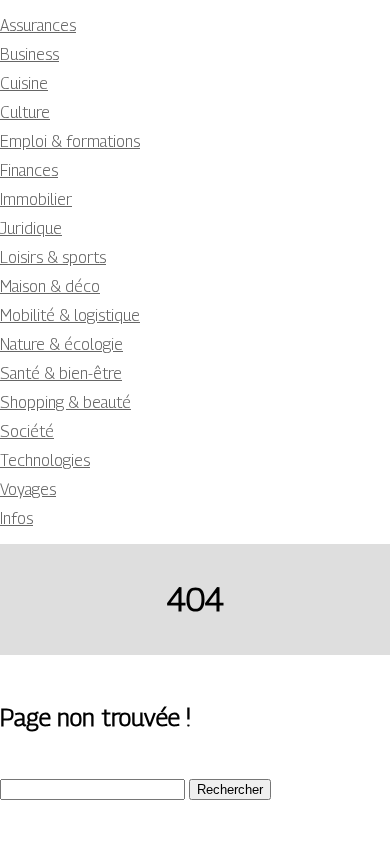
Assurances (38, 25)
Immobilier (36, 199)
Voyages (28, 489)
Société (27, 431)
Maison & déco (50, 286)
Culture (25, 112)
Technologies (45, 460)
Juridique (31, 228)
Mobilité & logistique (70, 315)
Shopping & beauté (65, 402)
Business (29, 54)
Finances (29, 170)
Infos (16, 518)
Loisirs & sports (53, 257)
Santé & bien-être (61, 373)
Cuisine (24, 83)
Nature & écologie (61, 344)
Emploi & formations (70, 141)
